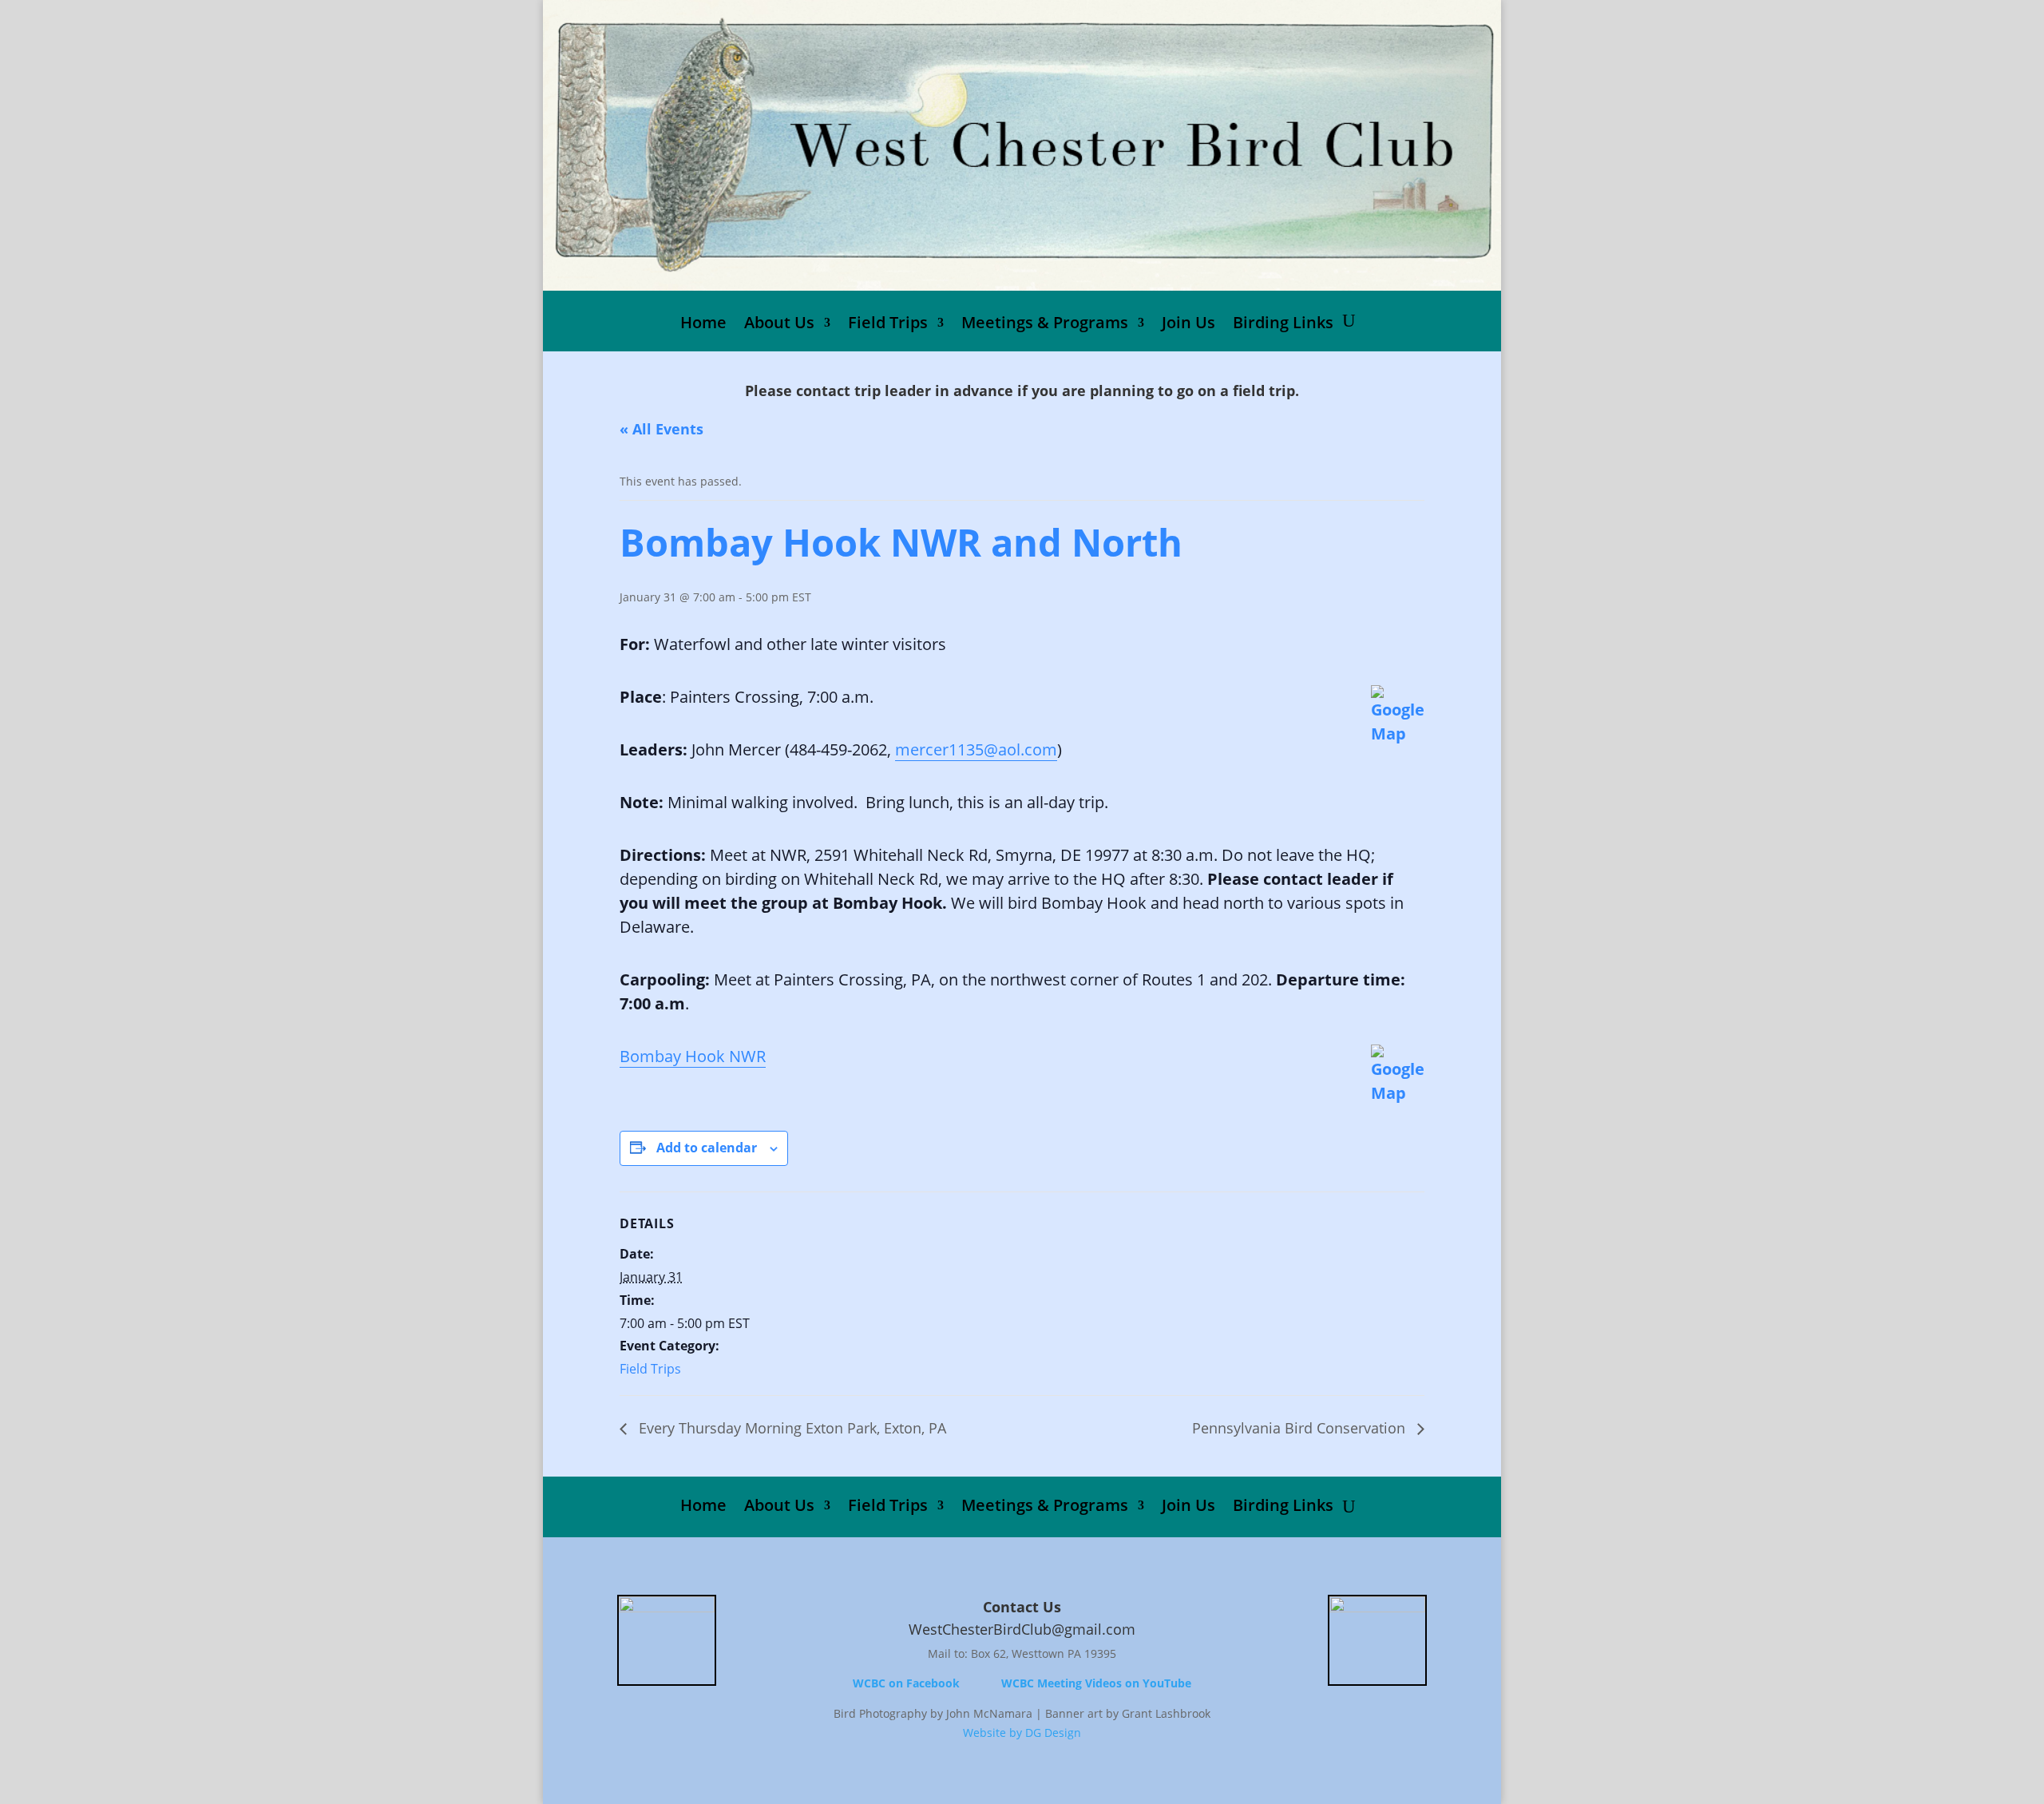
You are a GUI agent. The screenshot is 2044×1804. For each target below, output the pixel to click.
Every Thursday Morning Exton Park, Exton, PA (790, 1428)
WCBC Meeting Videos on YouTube (1096, 1683)
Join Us (1188, 325)
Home (703, 325)
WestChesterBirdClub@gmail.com (1022, 1629)
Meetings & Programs (1045, 325)
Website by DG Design (1022, 1733)
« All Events (662, 429)
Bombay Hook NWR (693, 1056)
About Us (779, 325)
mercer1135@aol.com (976, 749)
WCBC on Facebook (906, 1683)
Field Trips (888, 325)
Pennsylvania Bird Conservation (1301, 1428)
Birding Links (1283, 325)
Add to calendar (707, 1148)
